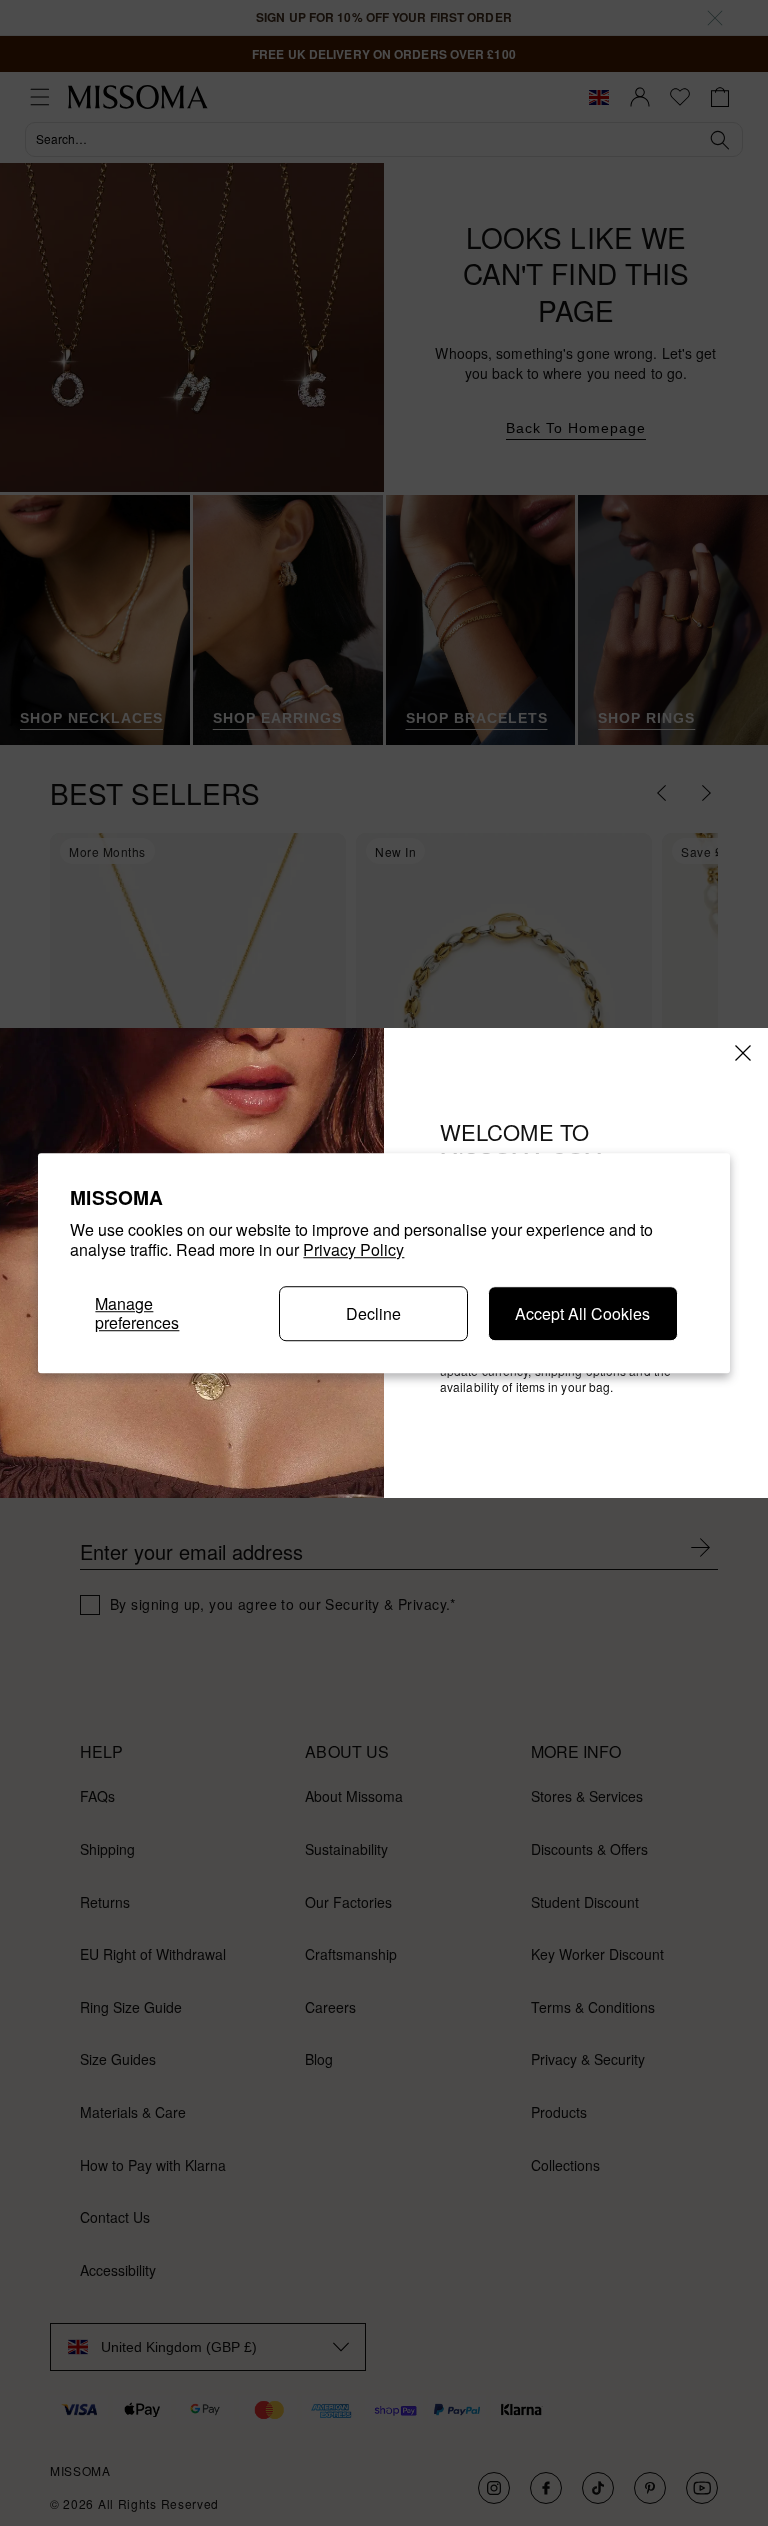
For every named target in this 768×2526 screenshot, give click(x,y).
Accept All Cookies (582, 1313)
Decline (373, 1313)
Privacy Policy (353, 1250)
